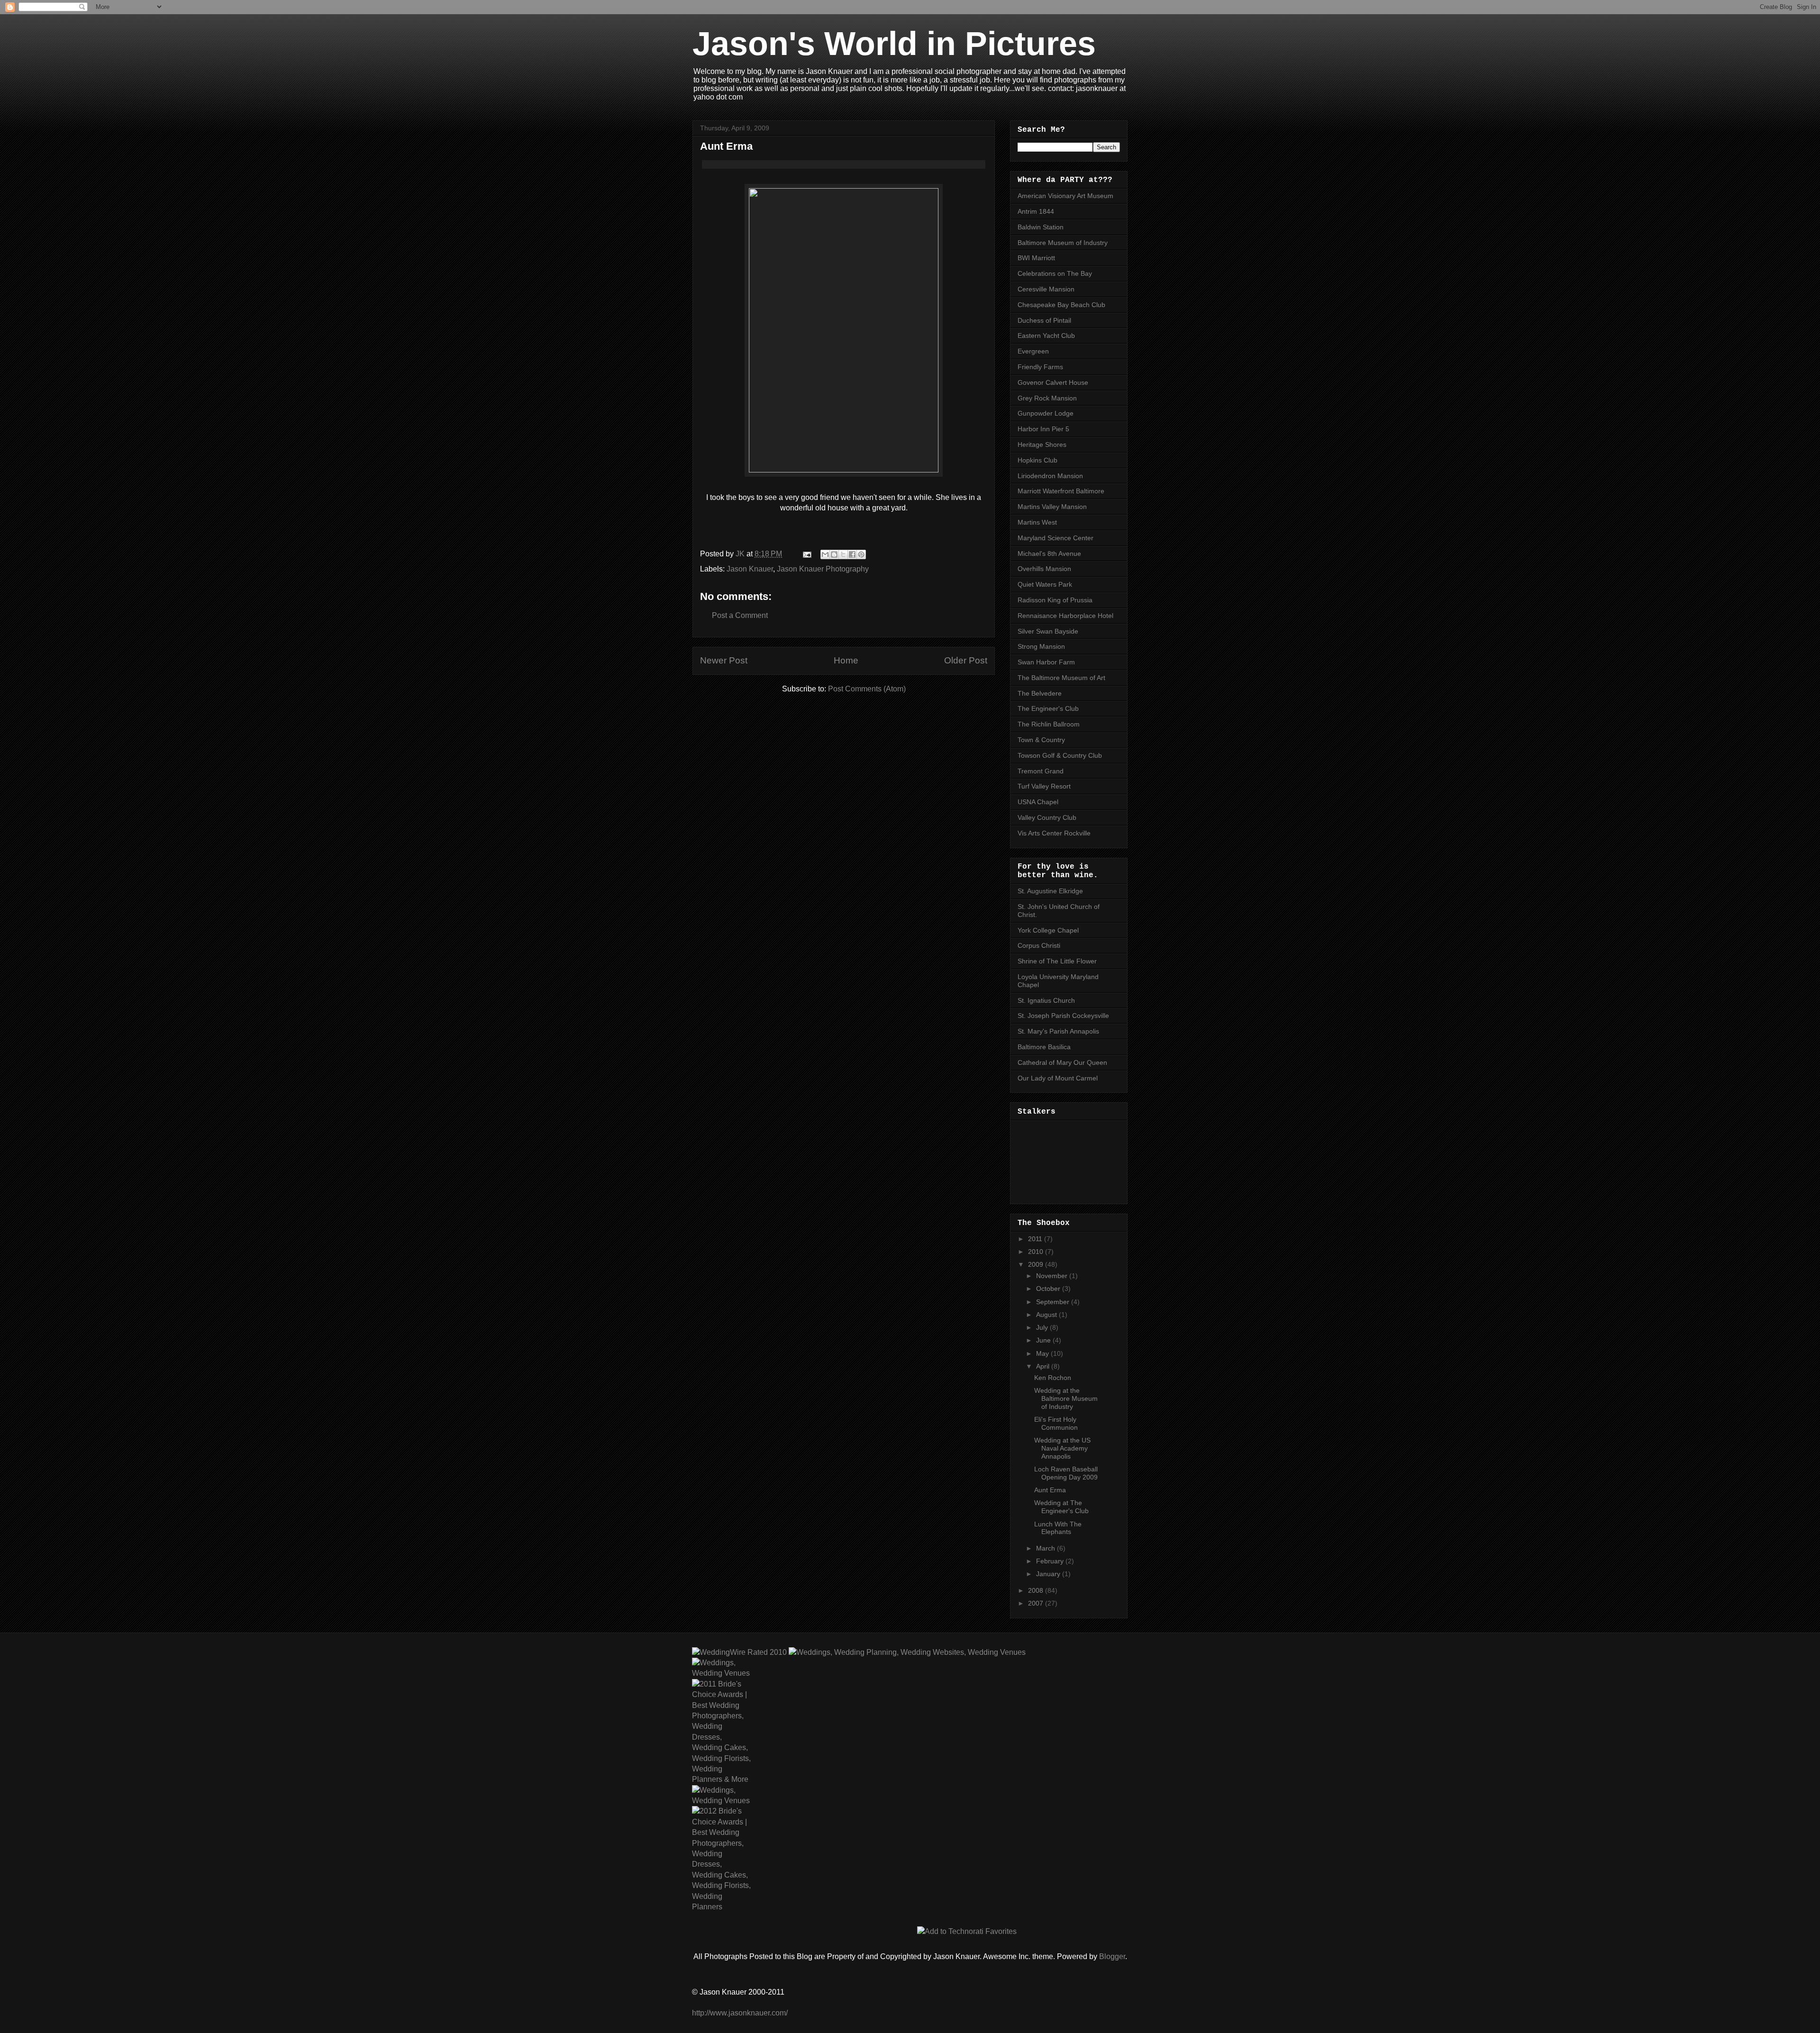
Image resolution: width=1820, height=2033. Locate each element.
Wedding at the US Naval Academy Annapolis (1062, 1448)
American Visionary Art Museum (1065, 196)
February (1051, 1561)
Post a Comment (740, 615)
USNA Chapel (1038, 802)
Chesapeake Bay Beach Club (1061, 305)
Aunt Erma (1050, 1490)
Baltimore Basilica (1044, 1047)
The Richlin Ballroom (1049, 724)
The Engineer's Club (1048, 708)
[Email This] (825, 554)
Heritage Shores (1042, 445)
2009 (1037, 1264)
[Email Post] (806, 554)
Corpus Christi (1039, 945)
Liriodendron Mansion (1050, 476)
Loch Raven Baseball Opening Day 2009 (1066, 1473)
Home (846, 660)
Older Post (966, 660)
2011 (1036, 1239)
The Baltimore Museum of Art (1061, 678)
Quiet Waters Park (1045, 584)
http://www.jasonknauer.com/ (740, 2013)
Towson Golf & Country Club (1060, 755)
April (1044, 1366)
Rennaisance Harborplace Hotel (1065, 616)
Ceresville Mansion (1046, 289)
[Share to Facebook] (852, 554)
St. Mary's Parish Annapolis (1058, 1031)
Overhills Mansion (1044, 569)
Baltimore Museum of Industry (1063, 243)
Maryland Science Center (1056, 538)
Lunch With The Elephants (1058, 1528)
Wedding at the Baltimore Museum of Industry (1066, 1398)
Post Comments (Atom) (867, 689)
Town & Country (1041, 740)
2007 (1037, 1603)
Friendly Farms (1040, 367)
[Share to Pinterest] (861, 554)
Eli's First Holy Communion (1056, 1423)
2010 (1037, 1252)
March (1046, 1548)
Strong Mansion (1041, 646)
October (1049, 1289)
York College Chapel (1048, 930)
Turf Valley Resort (1044, 786)
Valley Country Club (1047, 817)
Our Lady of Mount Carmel (1058, 1078)
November (1053, 1276)
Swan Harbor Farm (1046, 662)
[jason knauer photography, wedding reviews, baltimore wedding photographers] (739, 1652)
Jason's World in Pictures (894, 44)
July (1043, 1327)
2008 (1037, 1590)
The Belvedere (1040, 693)
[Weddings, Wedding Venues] (721, 1668)
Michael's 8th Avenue (1049, 554)
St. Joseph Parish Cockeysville (1063, 1016)
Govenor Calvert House (1053, 382)
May (1043, 1353)
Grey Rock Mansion (1047, 398)
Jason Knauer (750, 569)
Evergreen (1033, 351)
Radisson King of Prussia (1055, 600)
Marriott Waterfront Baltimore (1061, 491)
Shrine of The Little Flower (1057, 961)
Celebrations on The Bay (1055, 273)
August (1047, 1315)
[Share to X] (843, 554)
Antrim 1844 (1036, 211)
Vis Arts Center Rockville (1054, 833)
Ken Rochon (1053, 1378)
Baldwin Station (1041, 227)
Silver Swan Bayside (1048, 631)
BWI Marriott (1036, 258)
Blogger (1112, 1956)
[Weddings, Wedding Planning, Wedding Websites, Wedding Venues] (906, 1652)
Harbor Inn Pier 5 (1043, 429)
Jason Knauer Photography (823, 569)
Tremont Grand (1041, 771)
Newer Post (724, 660)
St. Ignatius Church (1046, 1000)
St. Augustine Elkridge (1050, 891)
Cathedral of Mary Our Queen (1062, 1062)
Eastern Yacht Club (1046, 336)
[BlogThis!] (834, 554)
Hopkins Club (1037, 460)
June (1044, 1340)
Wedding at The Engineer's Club (1061, 1507)
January (1049, 1574)
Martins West (1037, 522)
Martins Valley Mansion (1052, 507)
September (1054, 1302)
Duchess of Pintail (1044, 320)
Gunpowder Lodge (1046, 413)
